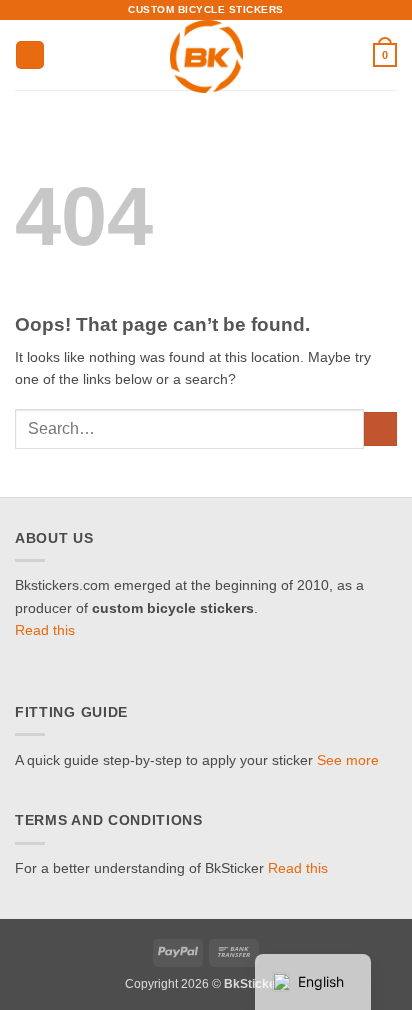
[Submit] (380, 429)
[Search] (352, 55)
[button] (30, 55)
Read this (45, 630)
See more (348, 760)
